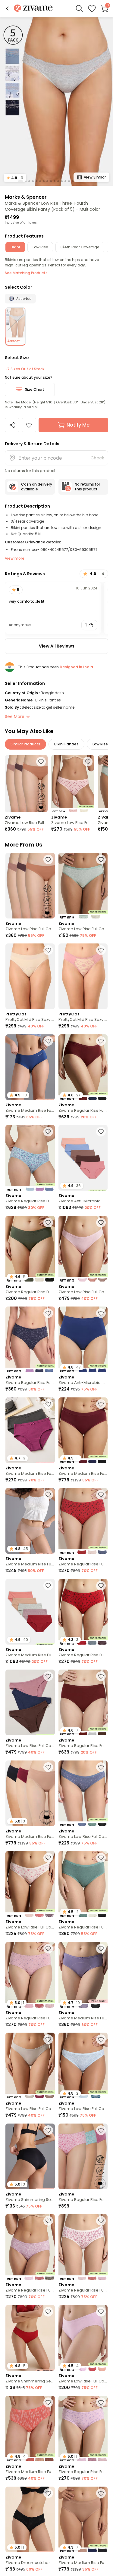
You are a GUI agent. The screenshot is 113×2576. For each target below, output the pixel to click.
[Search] (79, 8)
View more (15, 558)
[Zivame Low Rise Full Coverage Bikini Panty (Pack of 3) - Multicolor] (26, 784)
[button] (7, 8)
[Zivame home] (33, 9)
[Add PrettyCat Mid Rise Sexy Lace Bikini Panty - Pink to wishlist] (101, 950)
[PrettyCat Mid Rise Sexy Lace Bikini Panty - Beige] (30, 976)
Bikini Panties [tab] (66, 744)
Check (97, 458)
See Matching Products (26, 273)
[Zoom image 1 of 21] (56, 101)
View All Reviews (57, 646)
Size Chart (35, 389)
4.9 (15, 178)
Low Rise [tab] (40, 247)
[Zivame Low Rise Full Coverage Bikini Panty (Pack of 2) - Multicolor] (73, 784)
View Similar (95, 177)
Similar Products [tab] (25, 744)
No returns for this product (87, 487)
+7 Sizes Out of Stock (25, 369)
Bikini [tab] (15, 247)
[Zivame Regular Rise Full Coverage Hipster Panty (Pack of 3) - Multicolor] (30, 1158)
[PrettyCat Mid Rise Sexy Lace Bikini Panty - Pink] (83, 976)
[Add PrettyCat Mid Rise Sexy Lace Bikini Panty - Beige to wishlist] (48, 950)
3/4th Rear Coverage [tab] (80, 247)
